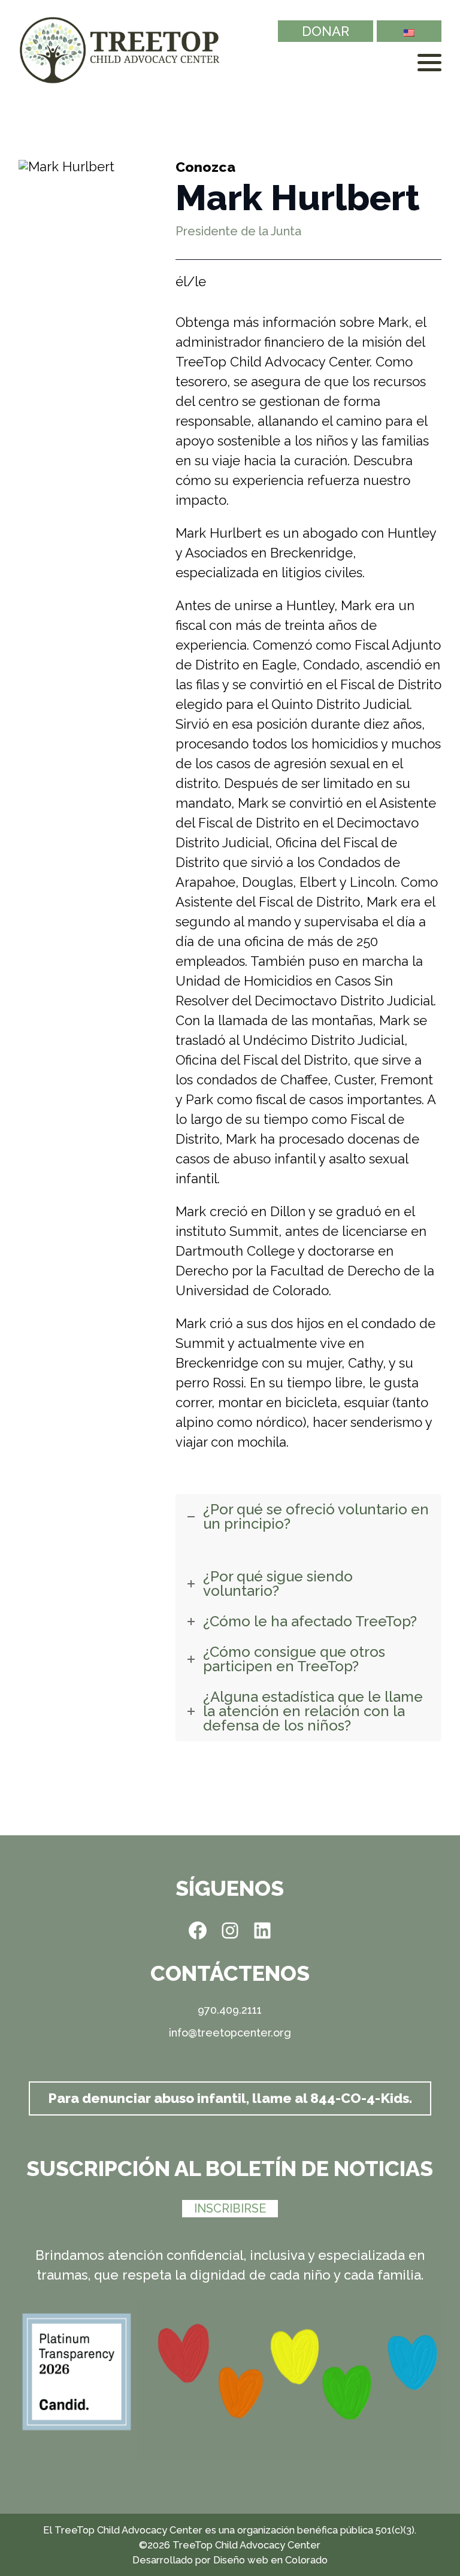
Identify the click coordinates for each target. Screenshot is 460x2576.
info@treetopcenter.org (230, 2033)
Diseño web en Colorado (270, 2560)
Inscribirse (230, 2208)
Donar (326, 31)
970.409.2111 (230, 2010)
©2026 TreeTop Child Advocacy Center (230, 2545)
